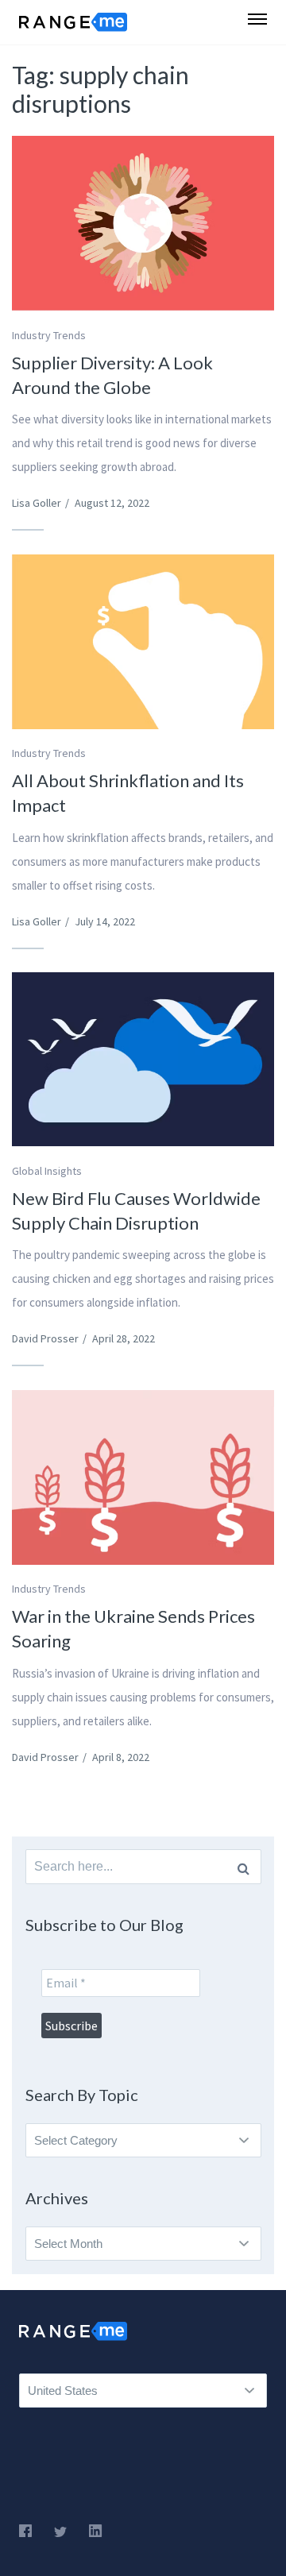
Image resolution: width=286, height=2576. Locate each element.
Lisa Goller (37, 503)
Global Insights (47, 1171)
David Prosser (45, 1338)
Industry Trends (49, 335)
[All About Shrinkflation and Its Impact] (143, 642)
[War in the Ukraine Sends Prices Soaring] (143, 1477)
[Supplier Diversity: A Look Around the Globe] (143, 223)
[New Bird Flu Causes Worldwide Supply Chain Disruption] (143, 1059)
